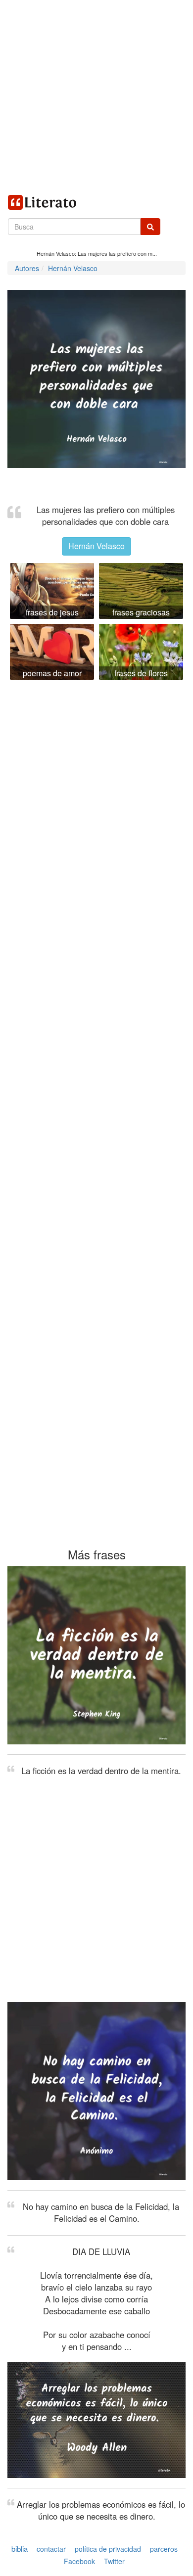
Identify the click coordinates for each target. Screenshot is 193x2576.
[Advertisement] (96, 96)
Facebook (79, 2562)
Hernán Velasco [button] (96, 546)
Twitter (114, 2562)
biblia (20, 2549)
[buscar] (150, 227)
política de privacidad (108, 2549)
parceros (164, 2549)
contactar (51, 2549)
